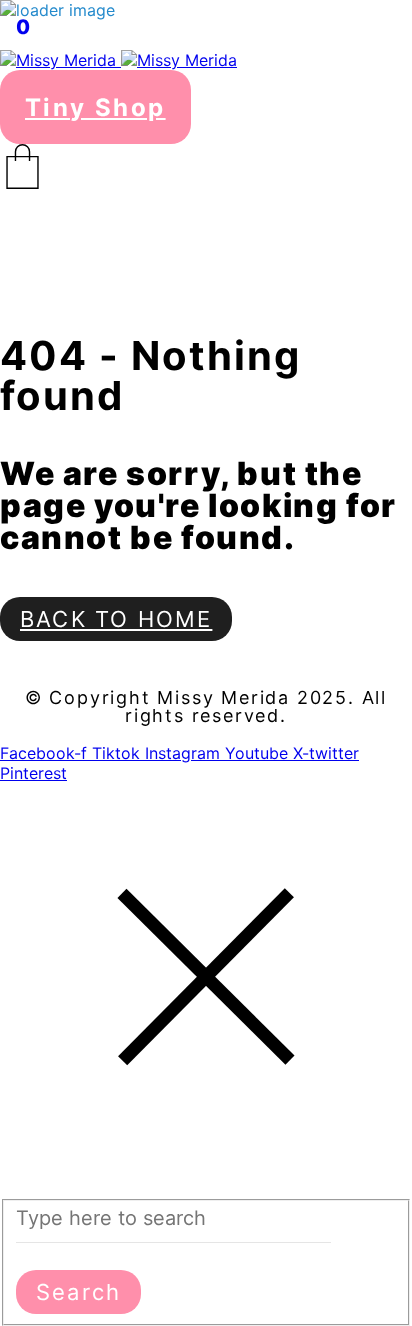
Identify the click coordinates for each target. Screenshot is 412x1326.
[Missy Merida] (118, 60)
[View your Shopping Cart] (206, 166)
